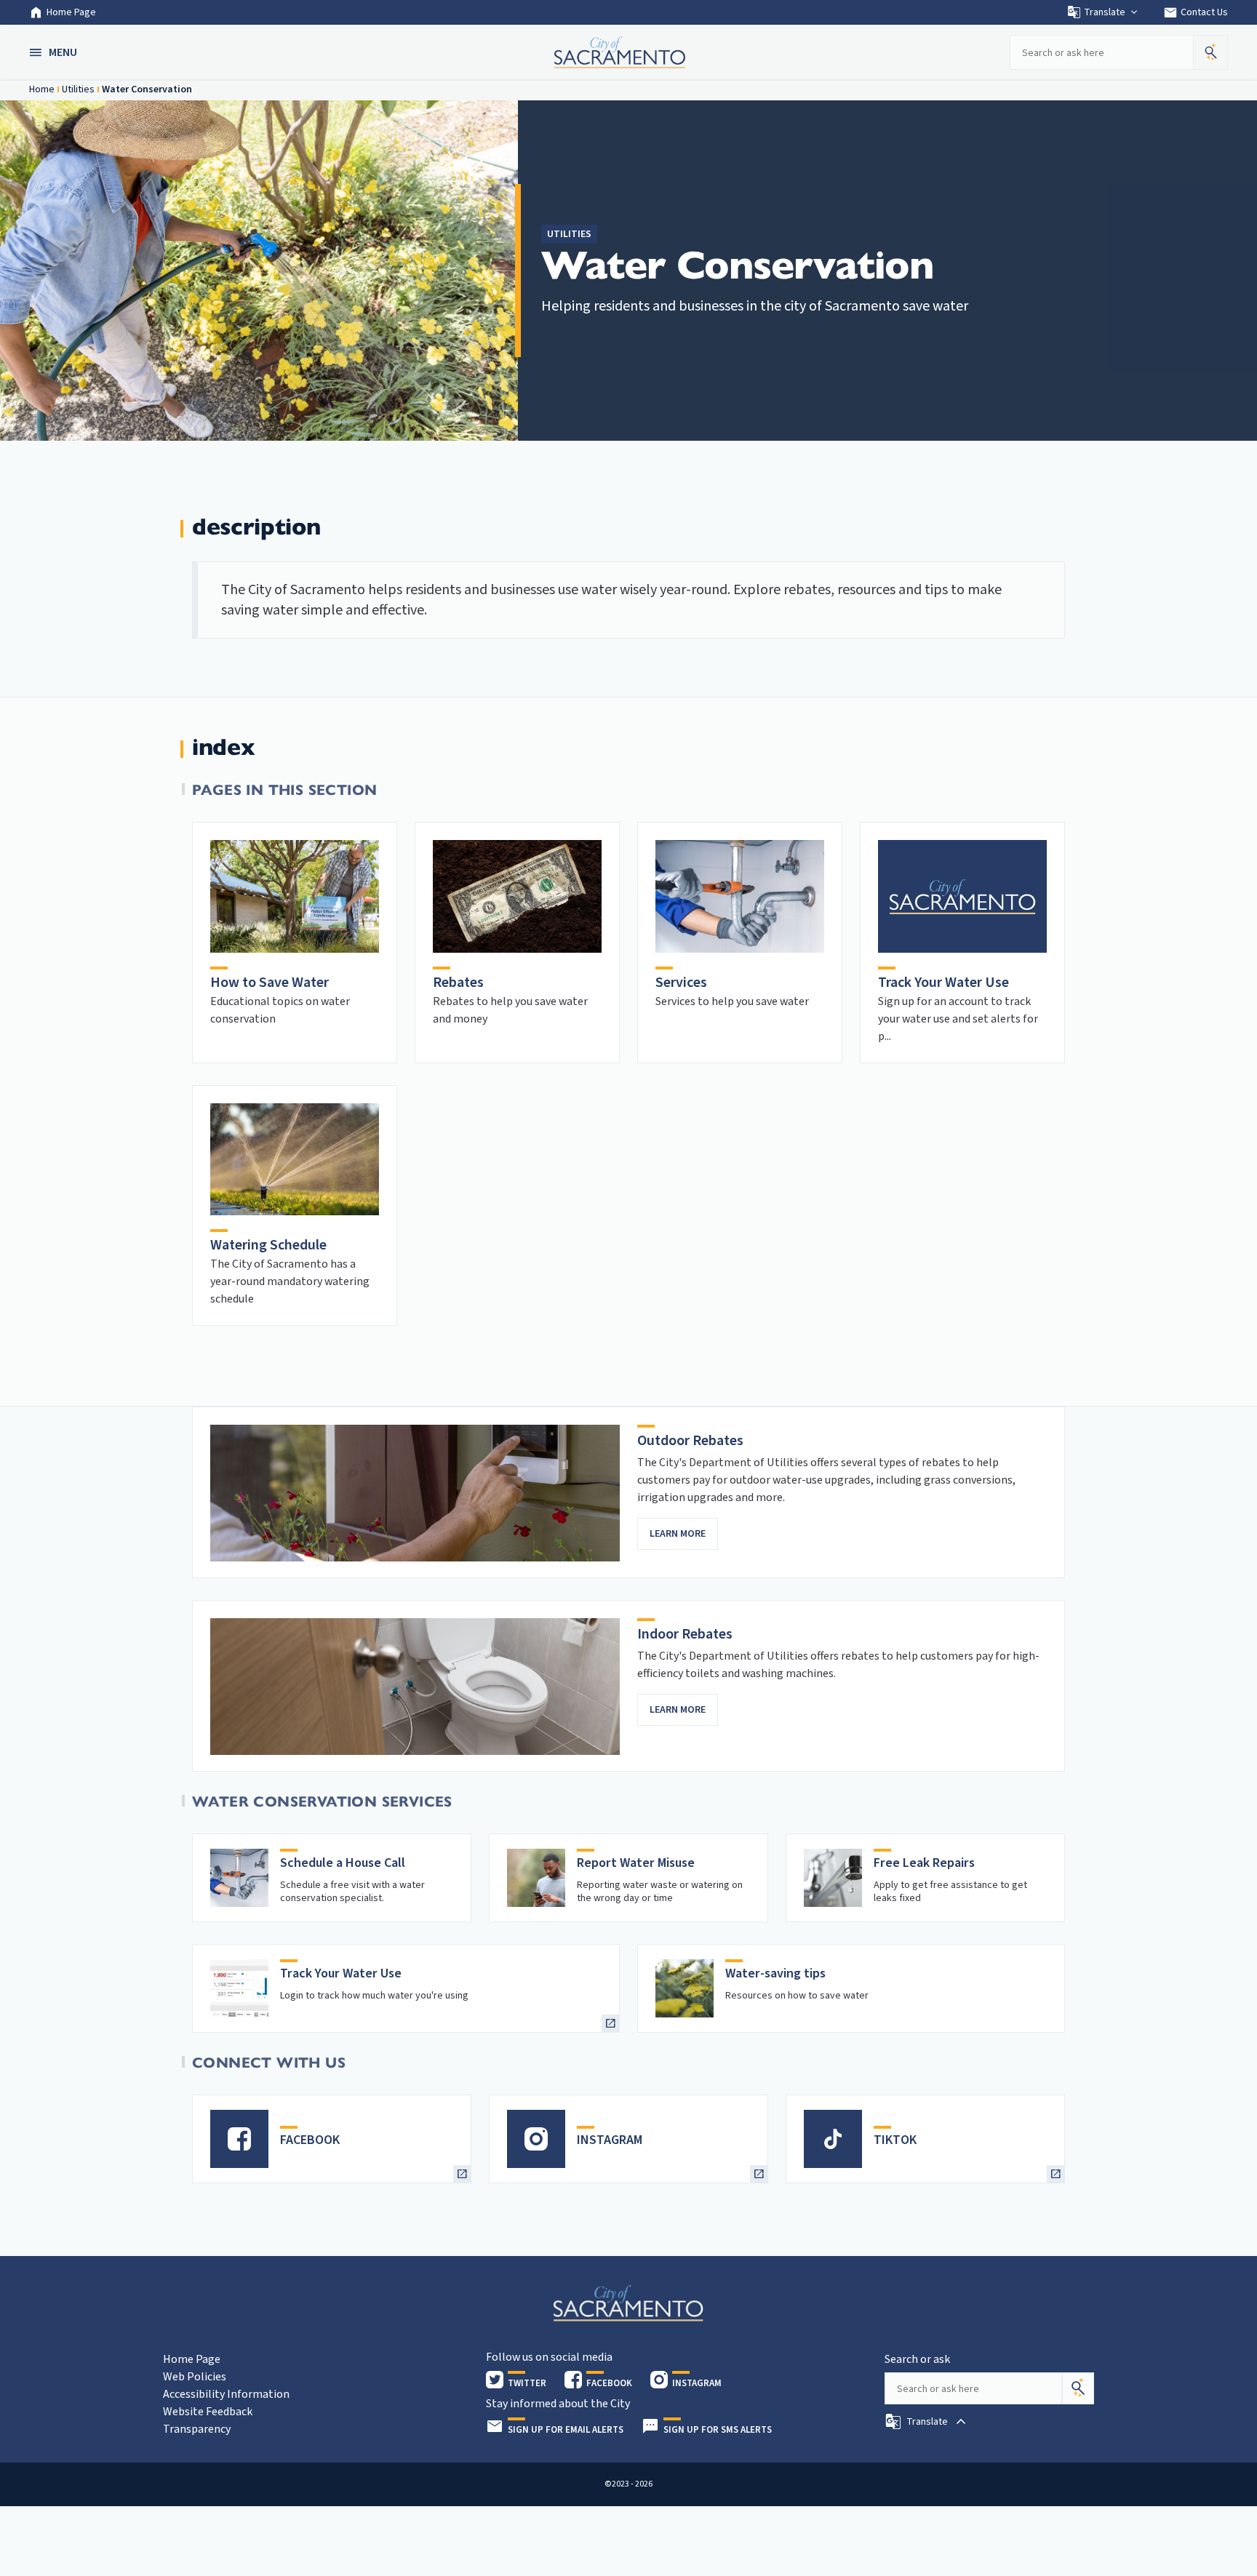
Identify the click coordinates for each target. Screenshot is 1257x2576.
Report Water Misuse (636, 1863)
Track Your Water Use (943, 983)
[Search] (1078, 2388)
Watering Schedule (268, 1245)
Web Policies (195, 2377)
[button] (55, 52)
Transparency (197, 2429)
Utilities (78, 89)
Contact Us (1196, 12)
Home (42, 89)
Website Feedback (208, 2412)
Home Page (71, 12)
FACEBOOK (310, 2140)
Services (681, 983)
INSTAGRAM (610, 2140)
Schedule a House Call (343, 1863)
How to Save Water (270, 983)
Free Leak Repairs (924, 1863)
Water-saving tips (775, 1973)
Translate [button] (1105, 12)
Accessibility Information (226, 2394)
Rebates (458, 983)
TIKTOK (895, 2140)
